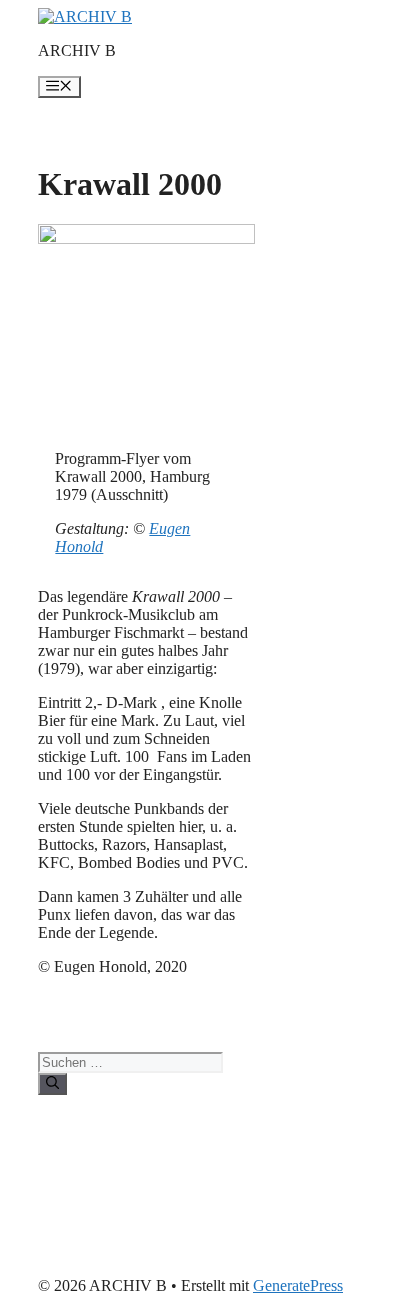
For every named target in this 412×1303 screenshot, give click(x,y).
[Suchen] (52, 1084)
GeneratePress (298, 1285)
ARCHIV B (77, 50)
